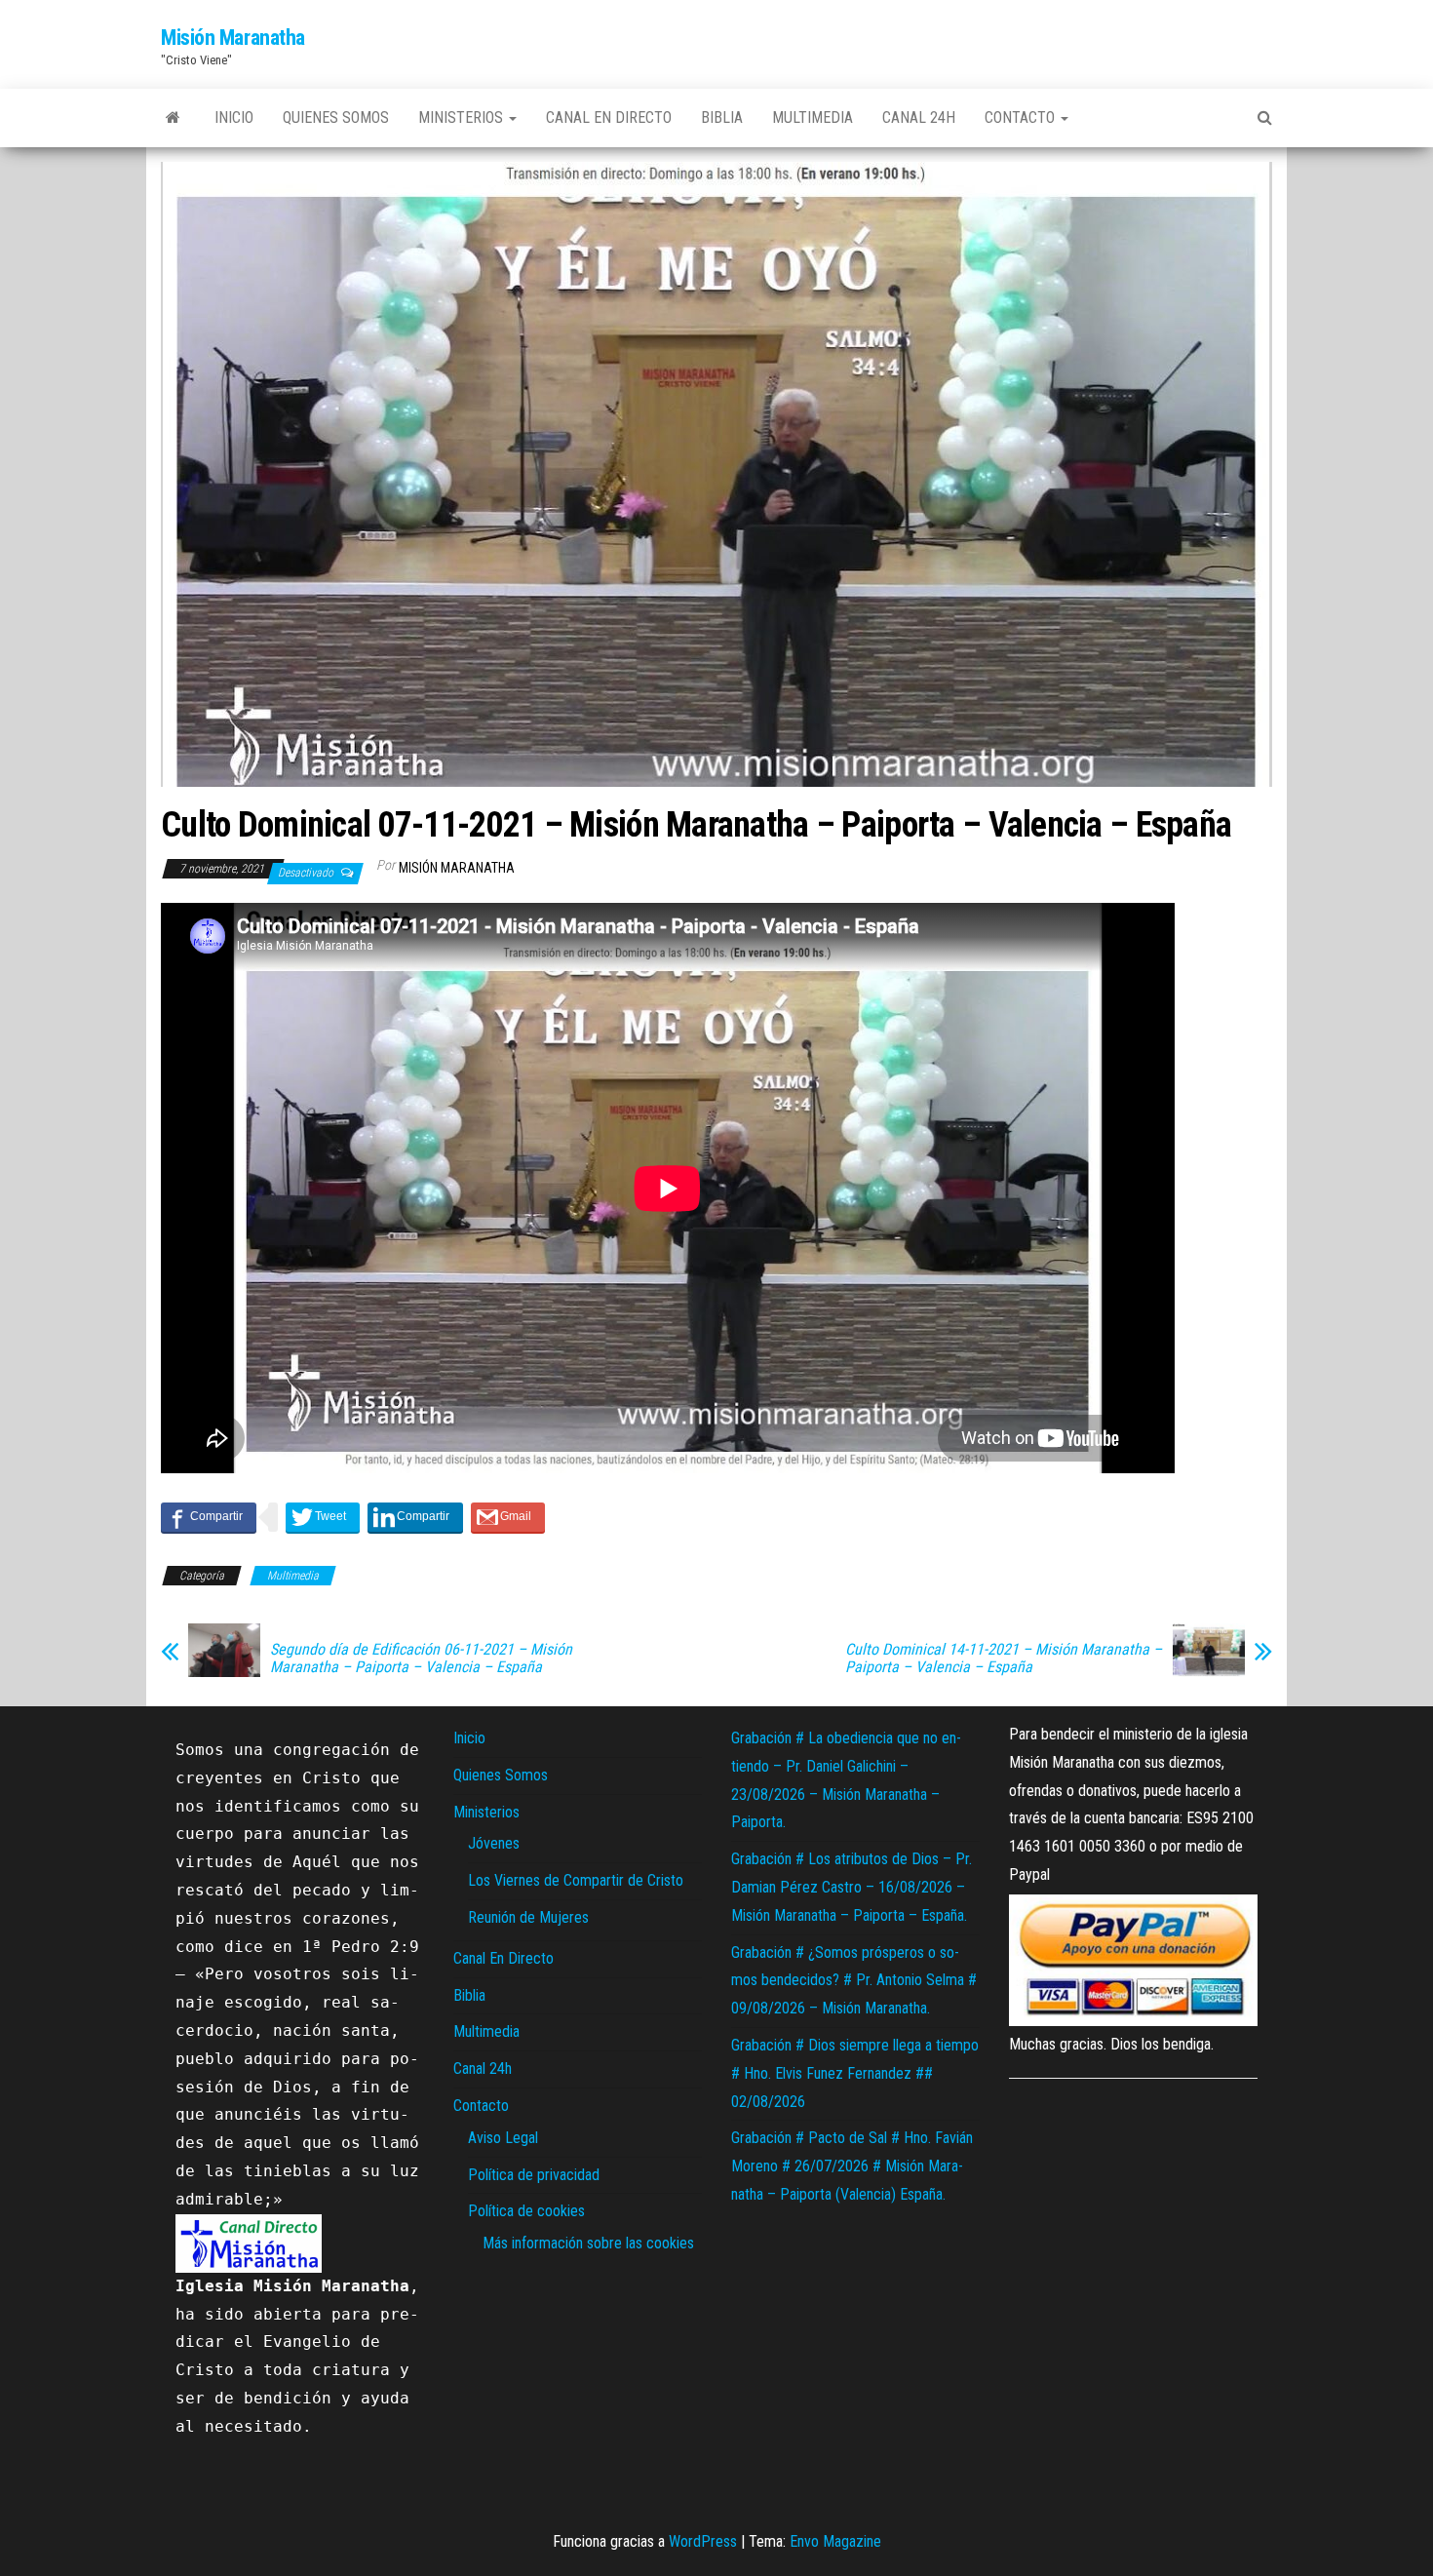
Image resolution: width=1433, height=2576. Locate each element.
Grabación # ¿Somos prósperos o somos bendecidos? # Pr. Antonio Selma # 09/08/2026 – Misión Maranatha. (854, 1981)
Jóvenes (494, 1843)
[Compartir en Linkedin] (415, 1517)
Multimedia (813, 117)
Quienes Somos (336, 117)
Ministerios (463, 117)
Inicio (234, 117)
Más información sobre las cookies (588, 2243)
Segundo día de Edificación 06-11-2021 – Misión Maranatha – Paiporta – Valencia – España (421, 1659)
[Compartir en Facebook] (209, 1517)
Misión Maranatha (233, 38)
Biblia (722, 117)
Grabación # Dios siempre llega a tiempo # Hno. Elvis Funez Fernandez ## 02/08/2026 (855, 2073)
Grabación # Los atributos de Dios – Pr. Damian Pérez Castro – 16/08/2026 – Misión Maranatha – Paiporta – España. (852, 1887)
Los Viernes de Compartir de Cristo (576, 1880)
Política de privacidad (534, 2175)
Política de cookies (526, 2211)
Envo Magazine (835, 2541)
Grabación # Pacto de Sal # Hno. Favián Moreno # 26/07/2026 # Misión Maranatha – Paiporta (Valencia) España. (852, 2166)
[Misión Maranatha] (173, 118)
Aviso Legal (503, 2138)
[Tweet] (323, 1517)
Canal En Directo (609, 117)
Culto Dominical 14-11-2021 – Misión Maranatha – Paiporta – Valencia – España (1004, 1659)
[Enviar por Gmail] (508, 1517)
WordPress (703, 2541)
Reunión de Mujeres (528, 1917)
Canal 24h (919, 117)
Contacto (1022, 117)
